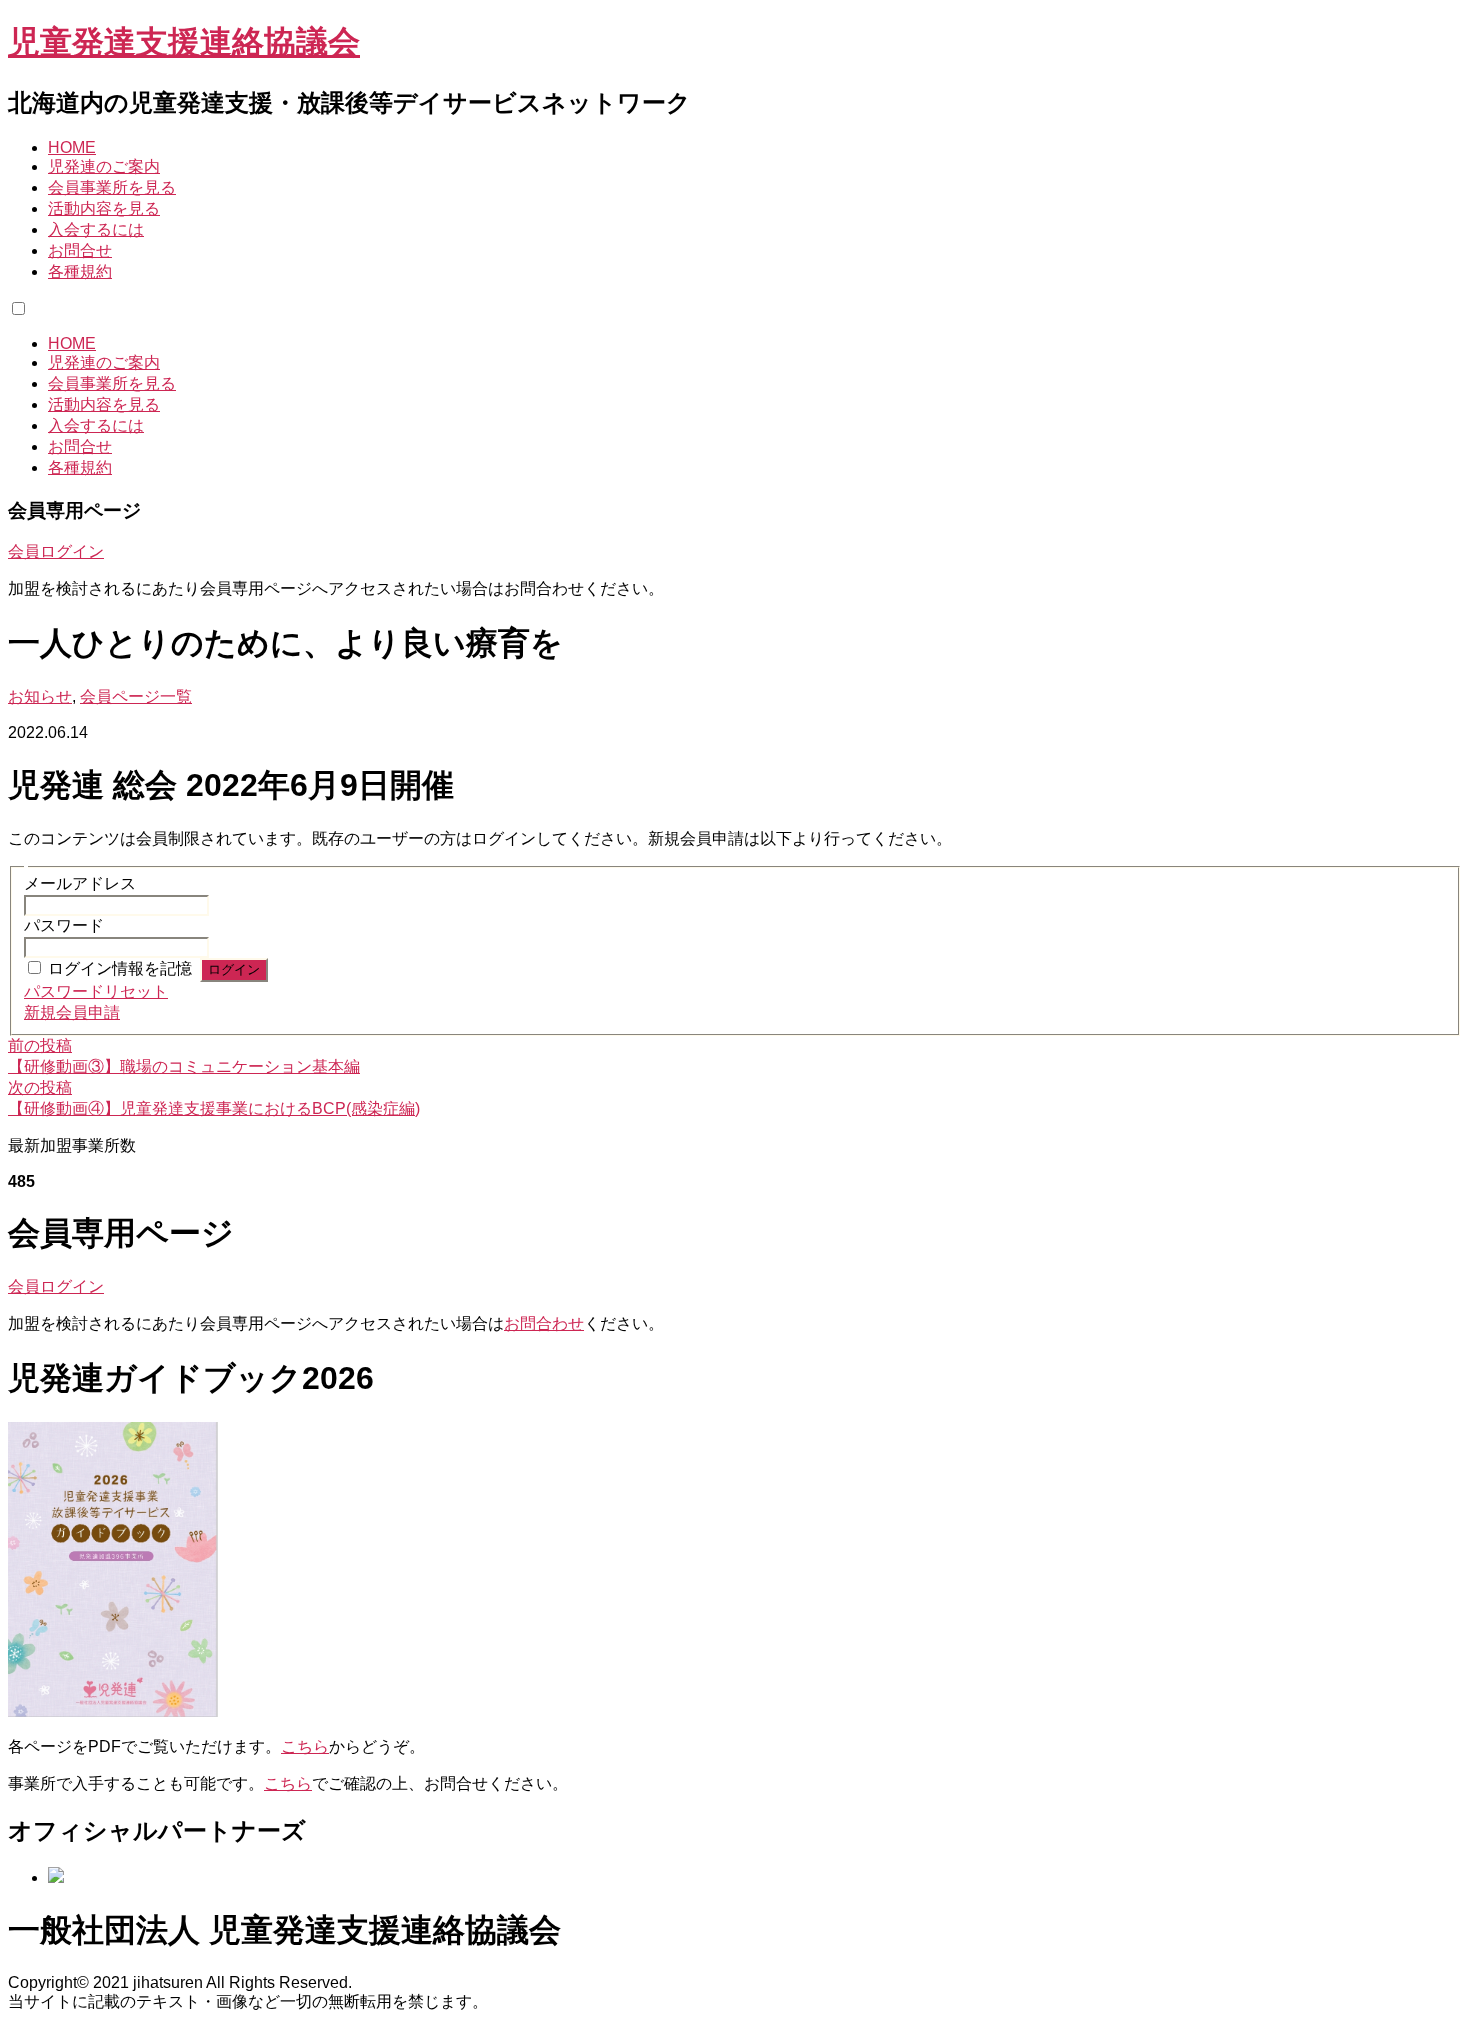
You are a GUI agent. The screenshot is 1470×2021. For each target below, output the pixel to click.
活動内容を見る (104, 208)
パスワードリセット (96, 991)
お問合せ (80, 250)
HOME (72, 147)
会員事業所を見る (112, 187)
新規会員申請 (72, 1012)
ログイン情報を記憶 (120, 968)
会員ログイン (56, 551)
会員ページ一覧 (136, 696)
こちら (305, 1746)
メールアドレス (80, 883)
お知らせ (40, 696)
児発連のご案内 (104, 166)
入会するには (96, 229)
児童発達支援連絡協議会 (184, 42)
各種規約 (80, 271)
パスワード (64, 925)
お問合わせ (544, 1323)
